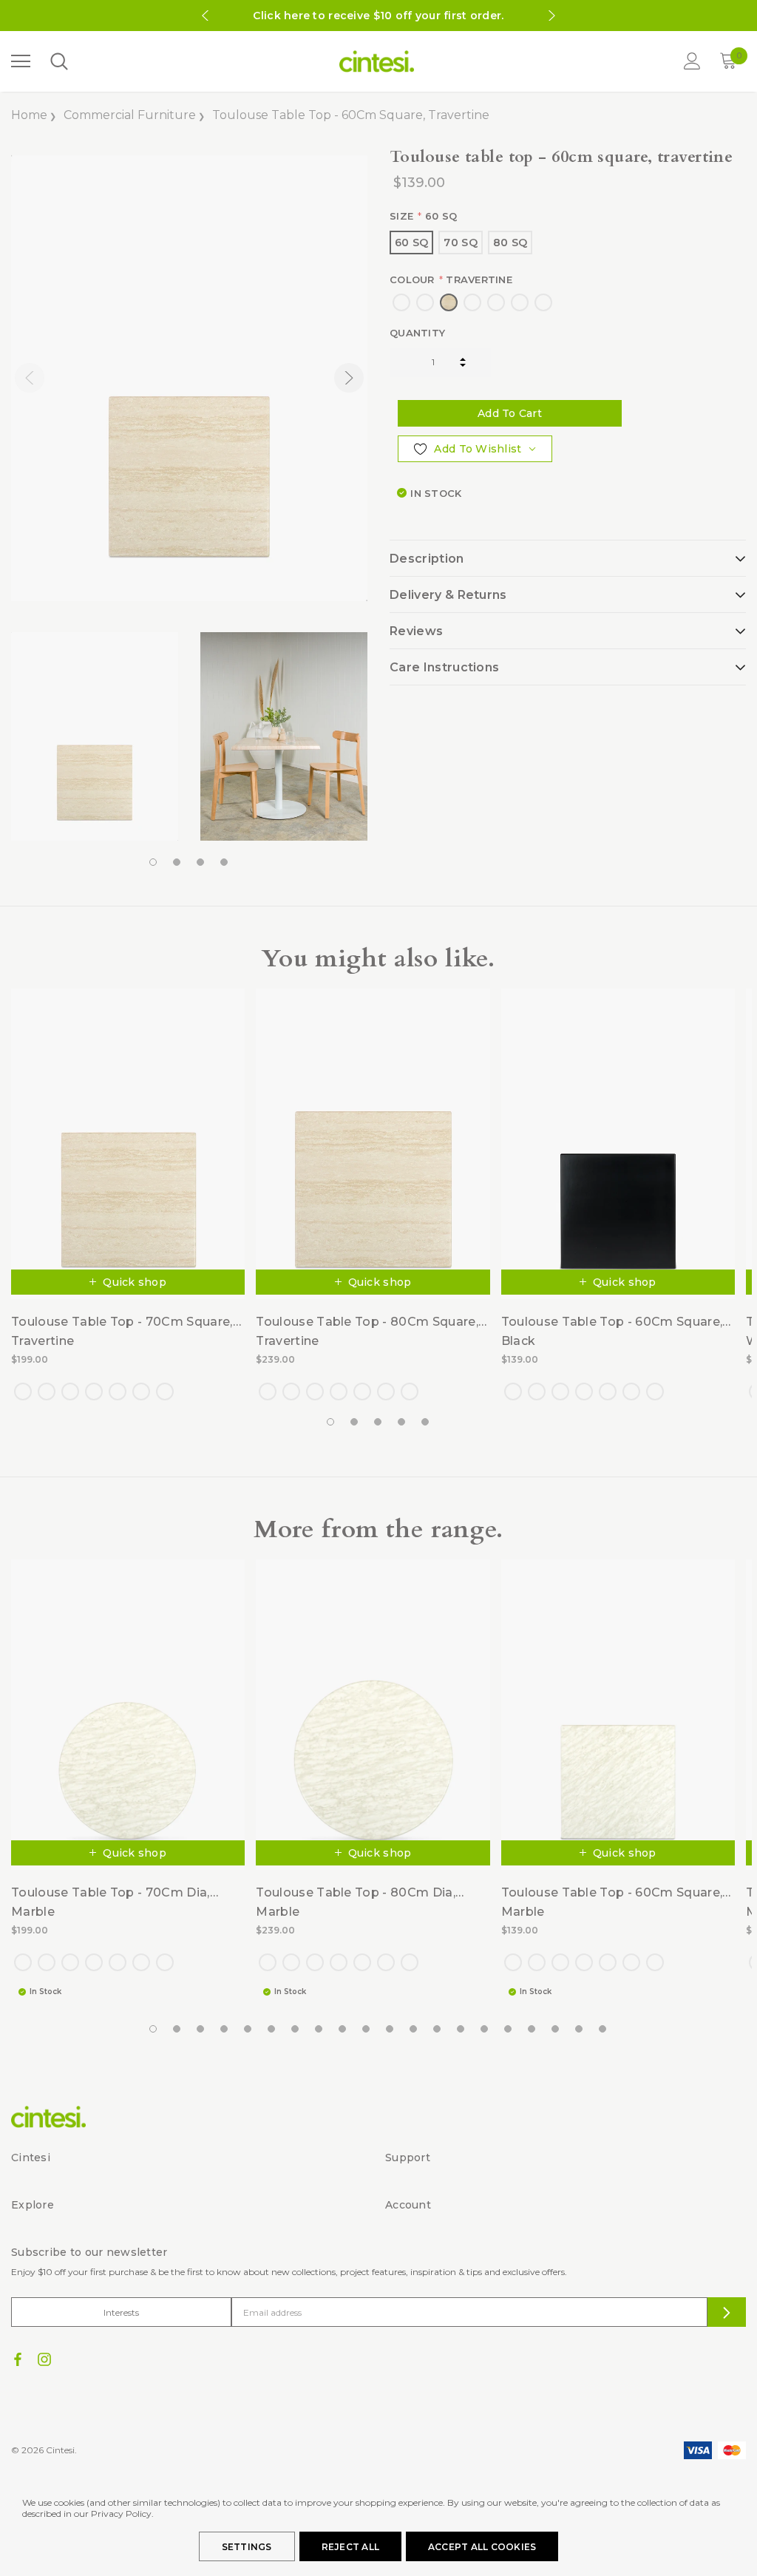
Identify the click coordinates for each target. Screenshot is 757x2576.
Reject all (350, 2547)
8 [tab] (319, 2030)
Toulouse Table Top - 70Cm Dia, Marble (111, 1902)
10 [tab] (367, 2030)
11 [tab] (390, 2030)
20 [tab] (603, 2030)
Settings (247, 2547)
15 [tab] (485, 2030)
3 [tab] (201, 863)
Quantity (417, 333)
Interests (121, 2312)
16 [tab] (509, 2030)
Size (423, 216)
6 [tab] (272, 2030)
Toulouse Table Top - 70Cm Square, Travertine (122, 1331)
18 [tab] (556, 2030)
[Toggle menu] (21, 61)
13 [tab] (438, 2030)
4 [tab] (225, 863)
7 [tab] (296, 2030)
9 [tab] (343, 2030)
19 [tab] (580, 2030)
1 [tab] (154, 863)
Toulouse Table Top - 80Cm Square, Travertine (367, 1331)
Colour (451, 279)
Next (552, 16)
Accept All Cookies (482, 2547)
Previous (205, 16)
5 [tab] (426, 1423)
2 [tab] (177, 863)
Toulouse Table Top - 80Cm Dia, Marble (356, 1902)
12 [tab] (414, 2030)
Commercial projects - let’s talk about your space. (378, 16)
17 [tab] (532, 2030)
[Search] (58, 62)
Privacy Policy (121, 2514)
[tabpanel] (95, 737)
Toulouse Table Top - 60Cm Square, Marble (612, 1902)
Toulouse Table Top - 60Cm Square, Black (612, 1331)
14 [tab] (461, 2030)
